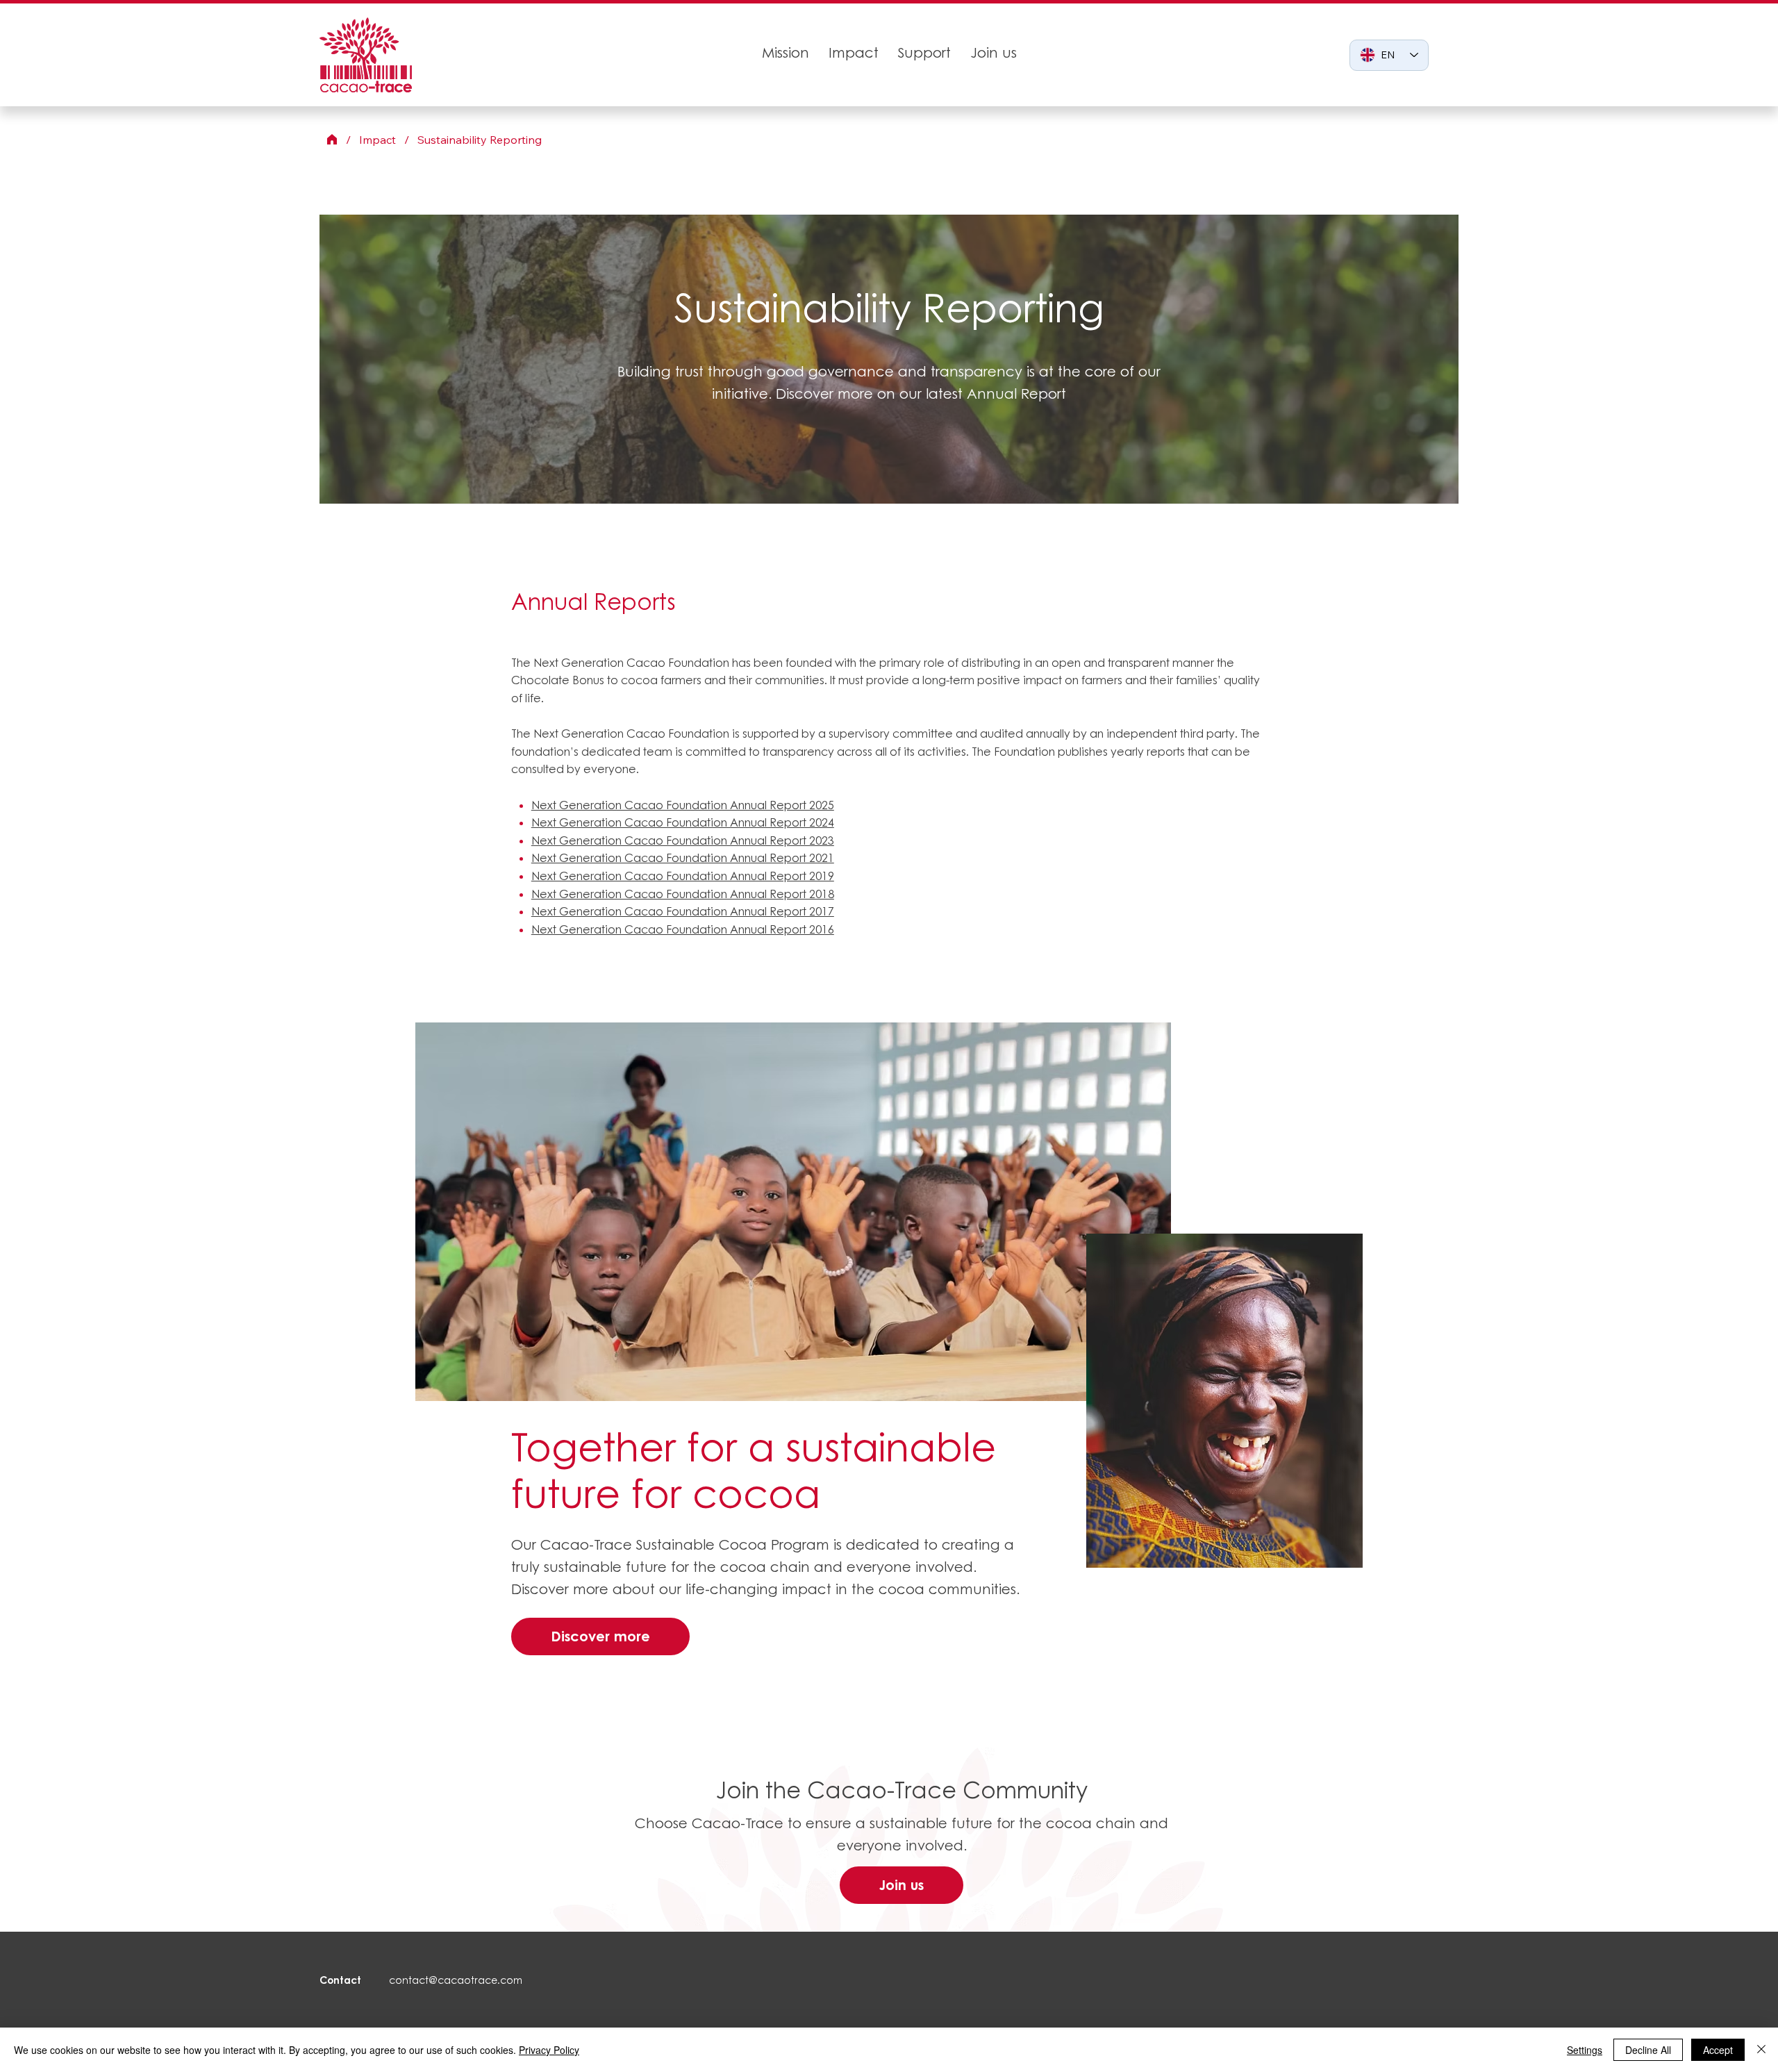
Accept (1718, 2050)
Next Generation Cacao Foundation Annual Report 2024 (683, 822)
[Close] (1761, 2050)
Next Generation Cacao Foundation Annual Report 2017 (683, 911)
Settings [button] (1585, 2050)
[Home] (332, 140)
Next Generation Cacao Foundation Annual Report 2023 (683, 840)
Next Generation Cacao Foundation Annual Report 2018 (683, 894)
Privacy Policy (549, 2050)
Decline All (1648, 2050)
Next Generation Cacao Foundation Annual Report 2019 (683, 876)
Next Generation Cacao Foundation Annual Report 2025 (683, 805)
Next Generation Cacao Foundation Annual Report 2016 (683, 929)
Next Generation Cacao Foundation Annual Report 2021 (683, 858)
